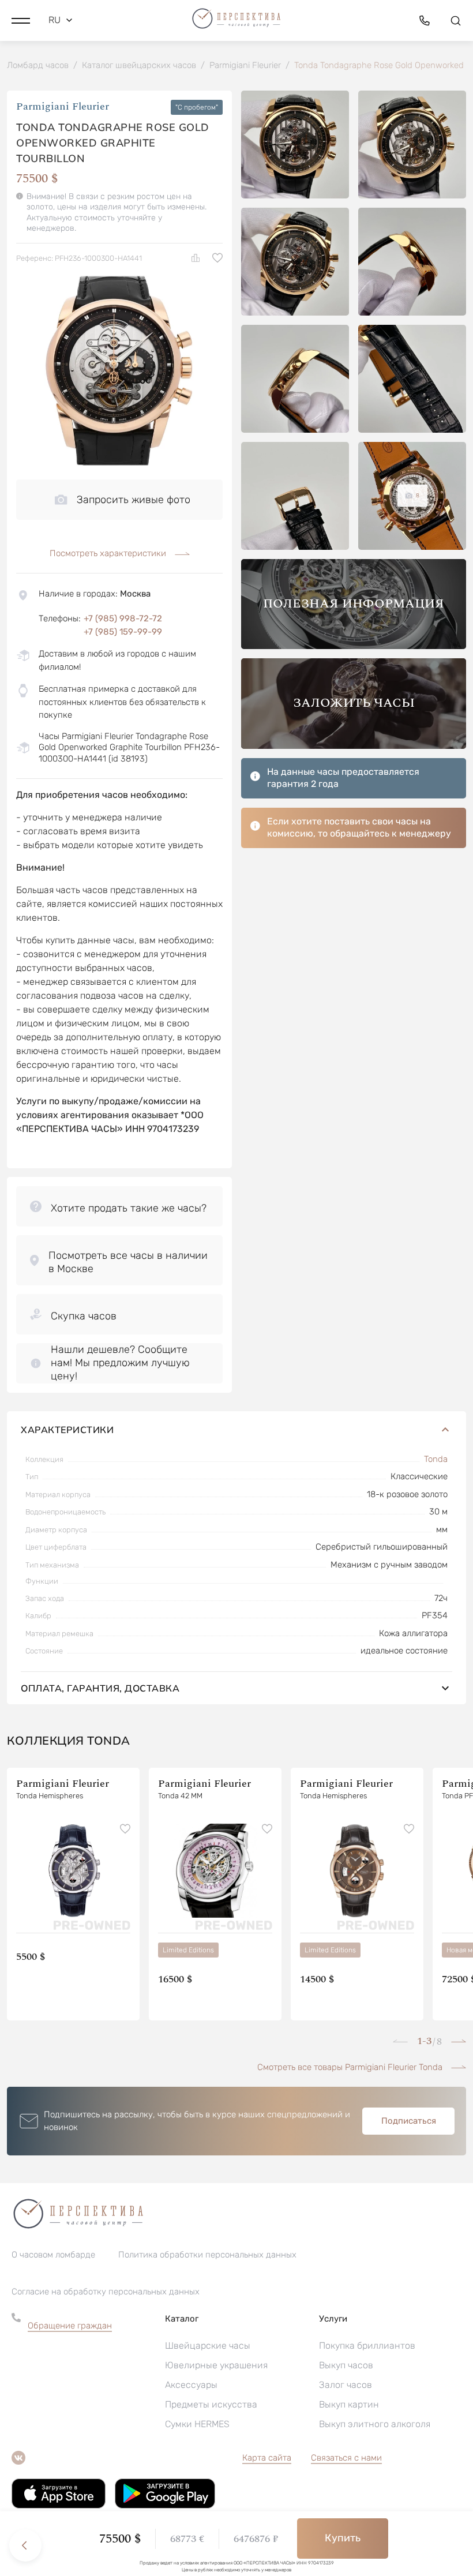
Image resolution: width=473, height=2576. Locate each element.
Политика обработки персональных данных (207, 2255)
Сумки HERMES (197, 2424)
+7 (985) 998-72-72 (123, 618)
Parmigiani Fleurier (63, 107)
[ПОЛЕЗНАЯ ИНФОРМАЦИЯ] (354, 646)
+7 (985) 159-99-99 (123, 632)
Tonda (436, 1459)
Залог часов (346, 2385)
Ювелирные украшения (216, 2365)
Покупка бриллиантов (367, 2346)
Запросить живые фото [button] (134, 500)
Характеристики (67, 1430)
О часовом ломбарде (53, 2255)
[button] (21, 20)
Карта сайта (267, 2458)
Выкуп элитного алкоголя (375, 2424)
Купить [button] (343, 2538)
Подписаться (409, 2121)
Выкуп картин (349, 2404)
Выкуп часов (346, 2365)
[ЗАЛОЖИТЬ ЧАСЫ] (354, 746)
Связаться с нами (346, 2458)
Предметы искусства (211, 2404)
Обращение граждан (70, 2326)
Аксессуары (191, 2385)
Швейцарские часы (208, 2346)
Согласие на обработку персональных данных (106, 2292)
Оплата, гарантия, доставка (100, 1688)
